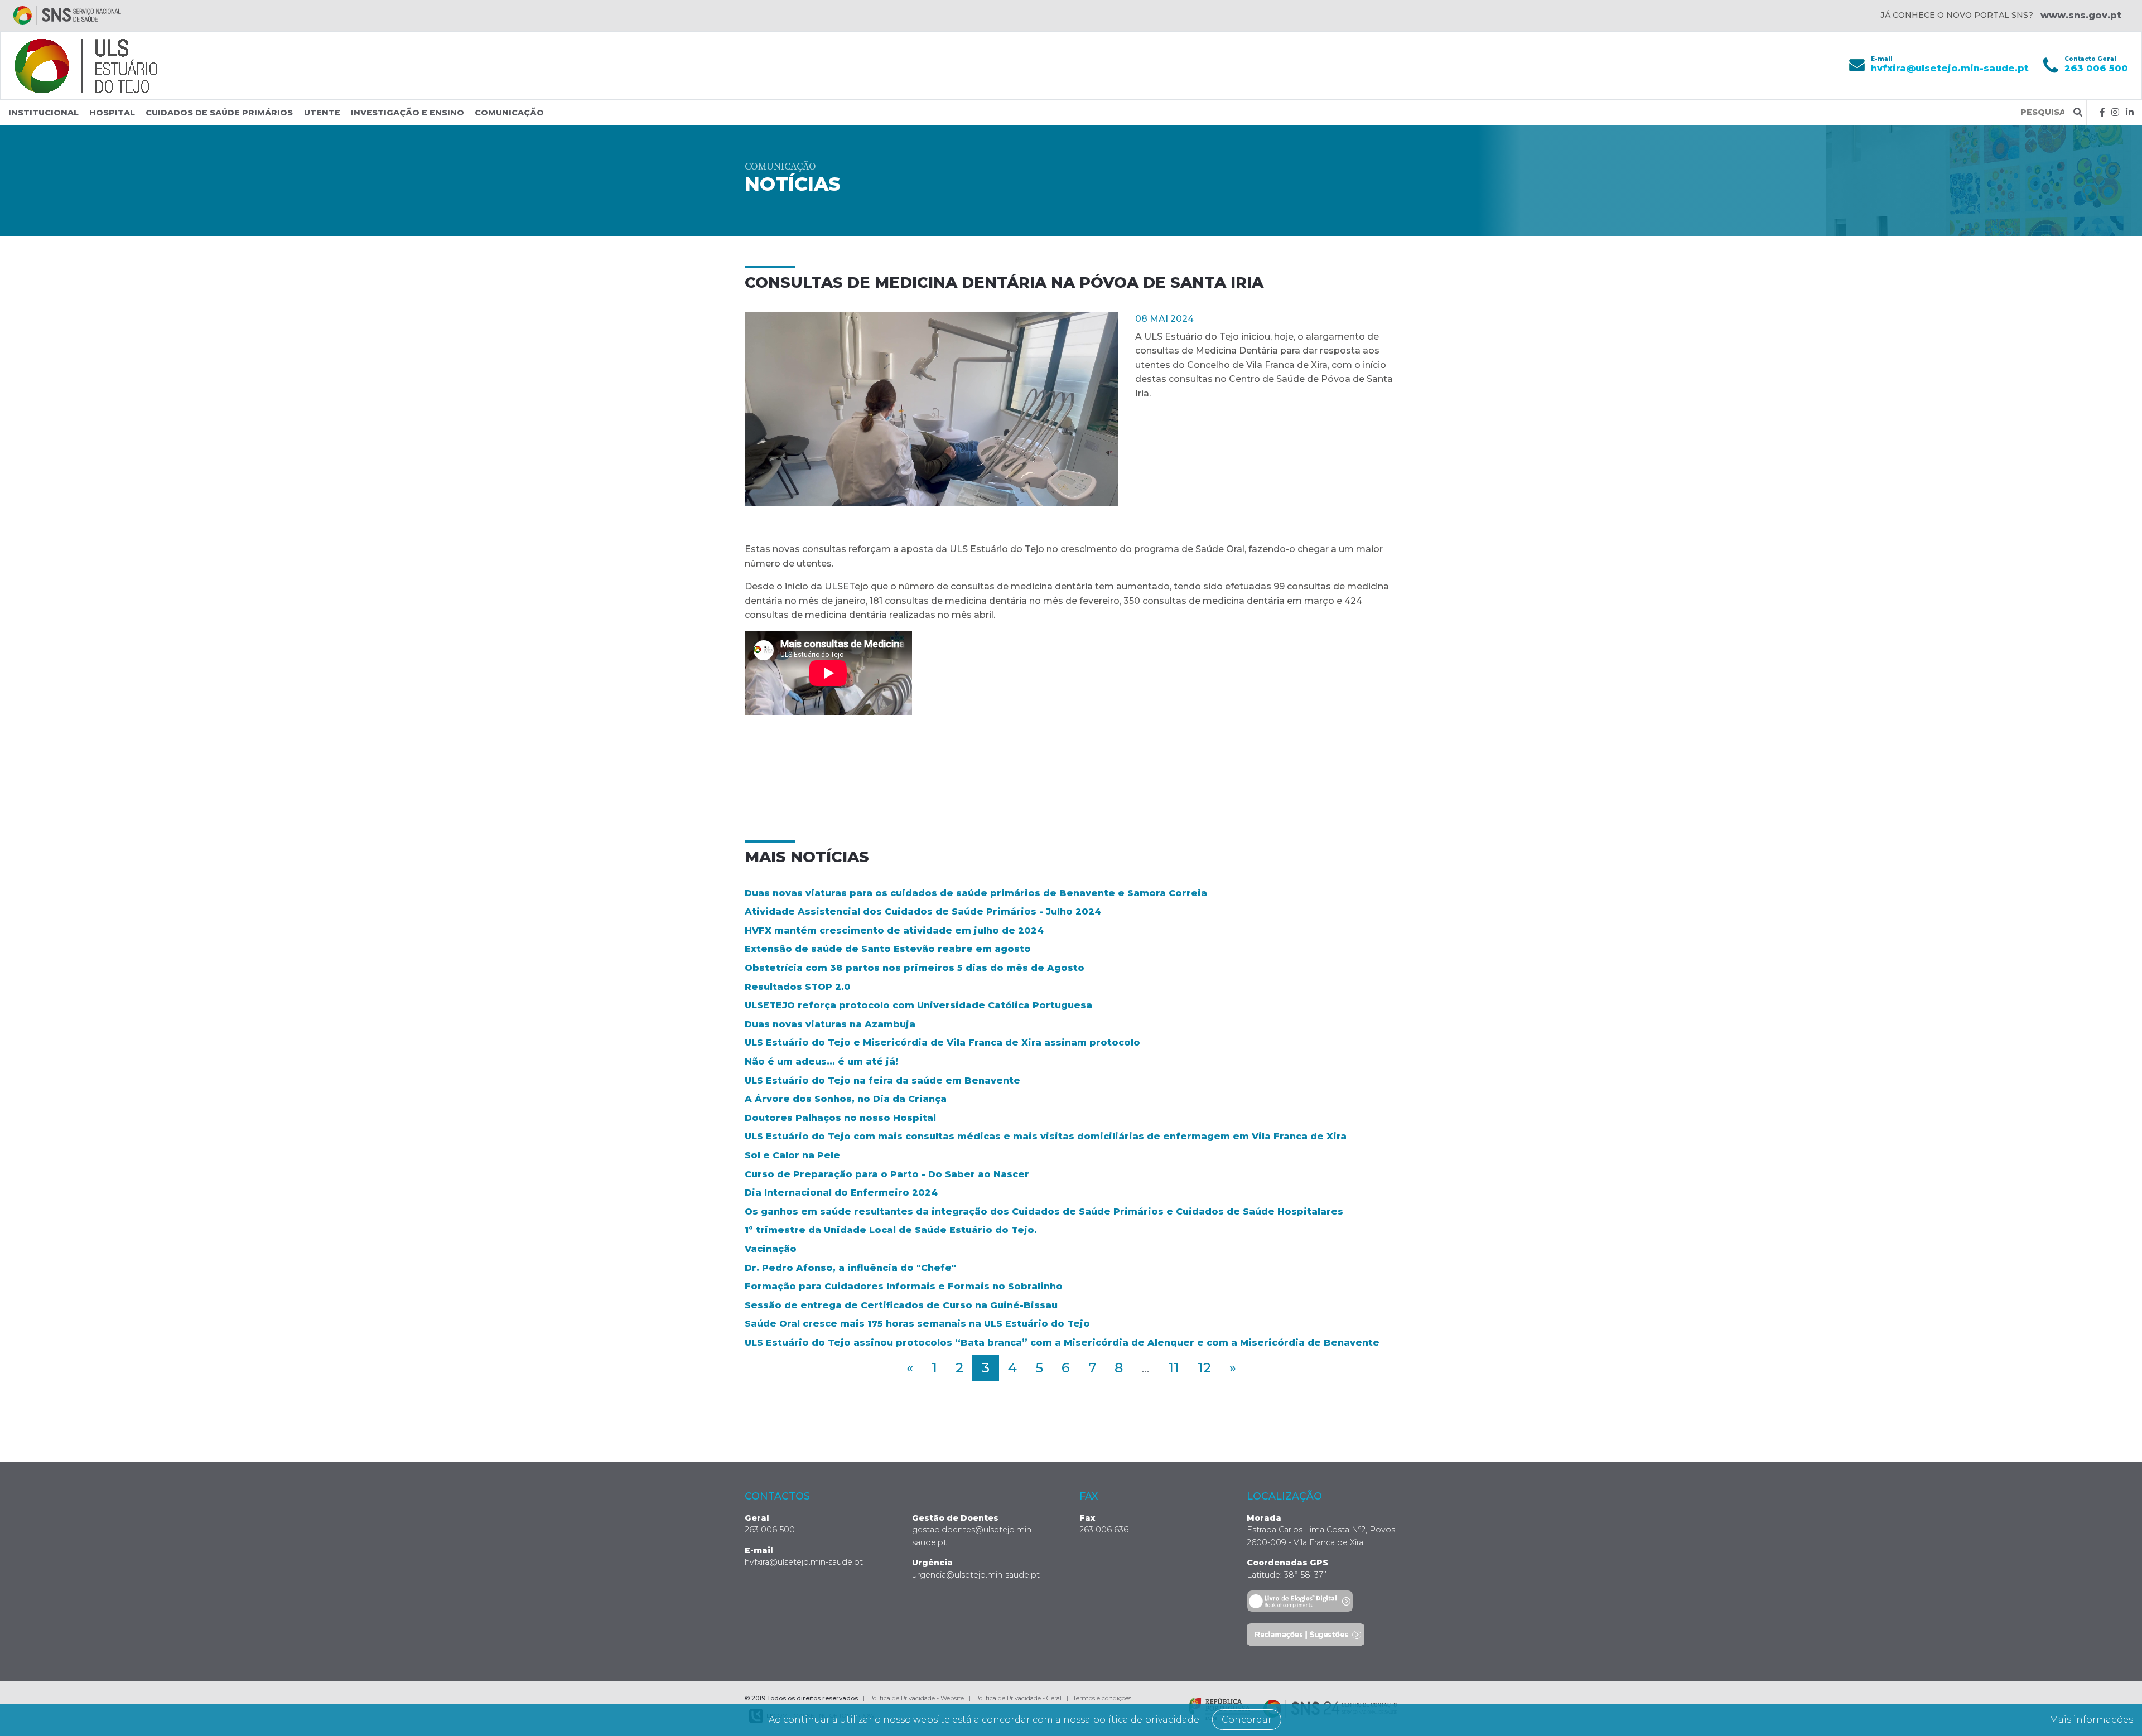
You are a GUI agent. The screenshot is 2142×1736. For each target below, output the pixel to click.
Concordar (1247, 1720)
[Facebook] (2102, 112)
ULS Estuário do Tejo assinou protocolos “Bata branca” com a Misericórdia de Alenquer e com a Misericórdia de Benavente (1062, 1343)
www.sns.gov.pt (2081, 15)
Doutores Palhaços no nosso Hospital (840, 1118)
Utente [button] (322, 113)
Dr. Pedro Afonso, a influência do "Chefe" (850, 1268)
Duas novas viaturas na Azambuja (830, 1024)
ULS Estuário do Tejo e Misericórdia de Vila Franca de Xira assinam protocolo (942, 1043)
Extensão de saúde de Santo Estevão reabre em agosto (888, 949)
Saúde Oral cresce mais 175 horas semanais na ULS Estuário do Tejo (917, 1324)
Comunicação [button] (509, 113)
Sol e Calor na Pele (792, 1155)
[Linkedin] (2130, 112)
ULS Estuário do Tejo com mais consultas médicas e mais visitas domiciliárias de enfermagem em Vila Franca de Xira (1046, 1136)
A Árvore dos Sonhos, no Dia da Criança (846, 1099)
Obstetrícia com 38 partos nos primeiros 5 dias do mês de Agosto (915, 968)
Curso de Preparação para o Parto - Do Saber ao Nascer (887, 1174)
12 (1204, 1368)
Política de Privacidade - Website (916, 1698)
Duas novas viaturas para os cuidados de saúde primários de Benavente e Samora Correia (976, 893)
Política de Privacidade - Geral (1018, 1698)
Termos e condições (1102, 1698)
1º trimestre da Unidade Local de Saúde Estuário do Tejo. (891, 1230)
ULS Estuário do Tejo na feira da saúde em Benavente (882, 1080)
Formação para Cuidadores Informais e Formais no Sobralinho (904, 1286)
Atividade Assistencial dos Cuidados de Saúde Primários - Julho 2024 (923, 911)
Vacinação (771, 1249)
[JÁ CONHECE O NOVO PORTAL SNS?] (67, 15)
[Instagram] (2115, 112)
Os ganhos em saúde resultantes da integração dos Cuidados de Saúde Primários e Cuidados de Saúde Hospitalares (1044, 1212)
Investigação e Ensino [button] (407, 113)
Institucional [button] (44, 113)
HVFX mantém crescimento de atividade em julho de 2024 (894, 930)
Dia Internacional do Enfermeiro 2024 (841, 1193)
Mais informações (2091, 1720)
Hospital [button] (112, 113)
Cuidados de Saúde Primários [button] (219, 113)
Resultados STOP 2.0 (798, 987)
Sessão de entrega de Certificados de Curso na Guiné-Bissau (901, 1305)
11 (1174, 1368)
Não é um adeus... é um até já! (821, 1062)
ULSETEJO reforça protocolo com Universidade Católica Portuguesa (918, 1005)
